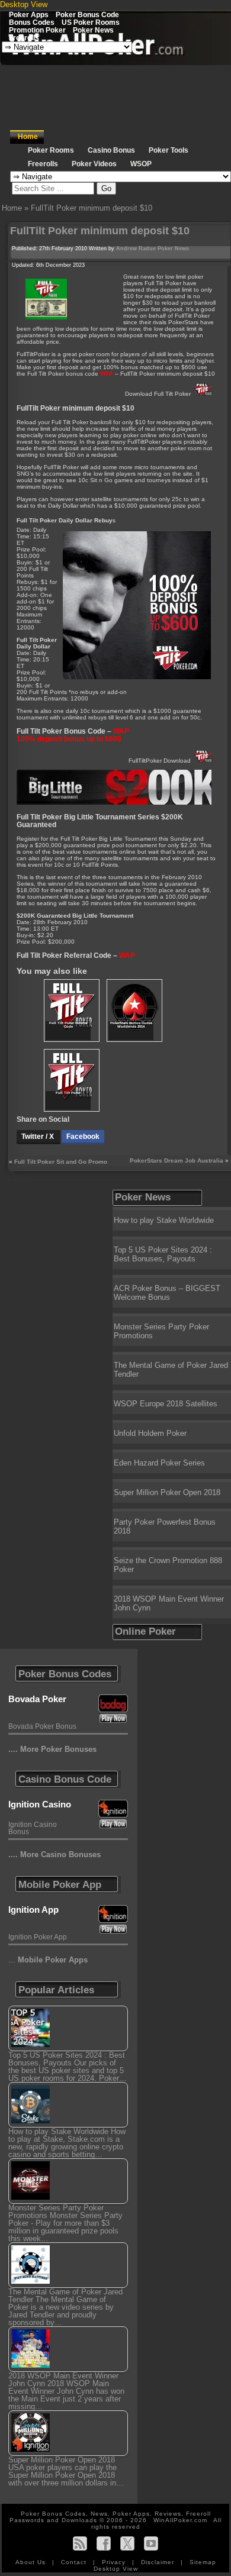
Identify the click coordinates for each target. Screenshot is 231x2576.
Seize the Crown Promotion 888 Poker (168, 1565)
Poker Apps (29, 14)
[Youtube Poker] (151, 2543)
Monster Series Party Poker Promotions (161, 1331)
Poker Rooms (51, 150)
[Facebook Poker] (104, 2543)
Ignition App (33, 1910)
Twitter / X (38, 1137)
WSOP (141, 164)
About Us (32, 2562)
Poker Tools (169, 150)
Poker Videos (94, 164)
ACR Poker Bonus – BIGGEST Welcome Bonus (167, 1293)
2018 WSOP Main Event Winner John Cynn (169, 1603)
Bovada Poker (37, 1699)
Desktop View (24, 4)
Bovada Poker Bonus (42, 1726)
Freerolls (24, 38)
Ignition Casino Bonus (33, 1828)
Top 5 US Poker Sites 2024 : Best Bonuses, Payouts (163, 1254)
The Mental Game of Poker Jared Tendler (171, 1370)
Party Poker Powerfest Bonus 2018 (165, 1526)
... (48, 1960)
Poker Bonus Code (87, 14)
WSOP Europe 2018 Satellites (166, 1404)
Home (28, 137)
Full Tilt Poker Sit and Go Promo (61, 1162)
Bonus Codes (32, 22)
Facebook (83, 1137)
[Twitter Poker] (127, 2543)
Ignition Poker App (38, 1937)
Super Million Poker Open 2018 (167, 1492)
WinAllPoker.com (180, 2520)
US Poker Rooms (91, 22)
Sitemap (203, 2562)
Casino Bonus (111, 150)
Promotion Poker (37, 30)
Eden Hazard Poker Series (159, 1463)
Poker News (93, 30)
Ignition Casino (40, 1804)
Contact (75, 2562)
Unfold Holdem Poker (150, 1433)
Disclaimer (159, 2562)
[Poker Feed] (80, 2543)
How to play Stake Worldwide (164, 1220)
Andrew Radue (136, 248)
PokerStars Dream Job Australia (177, 1161)
